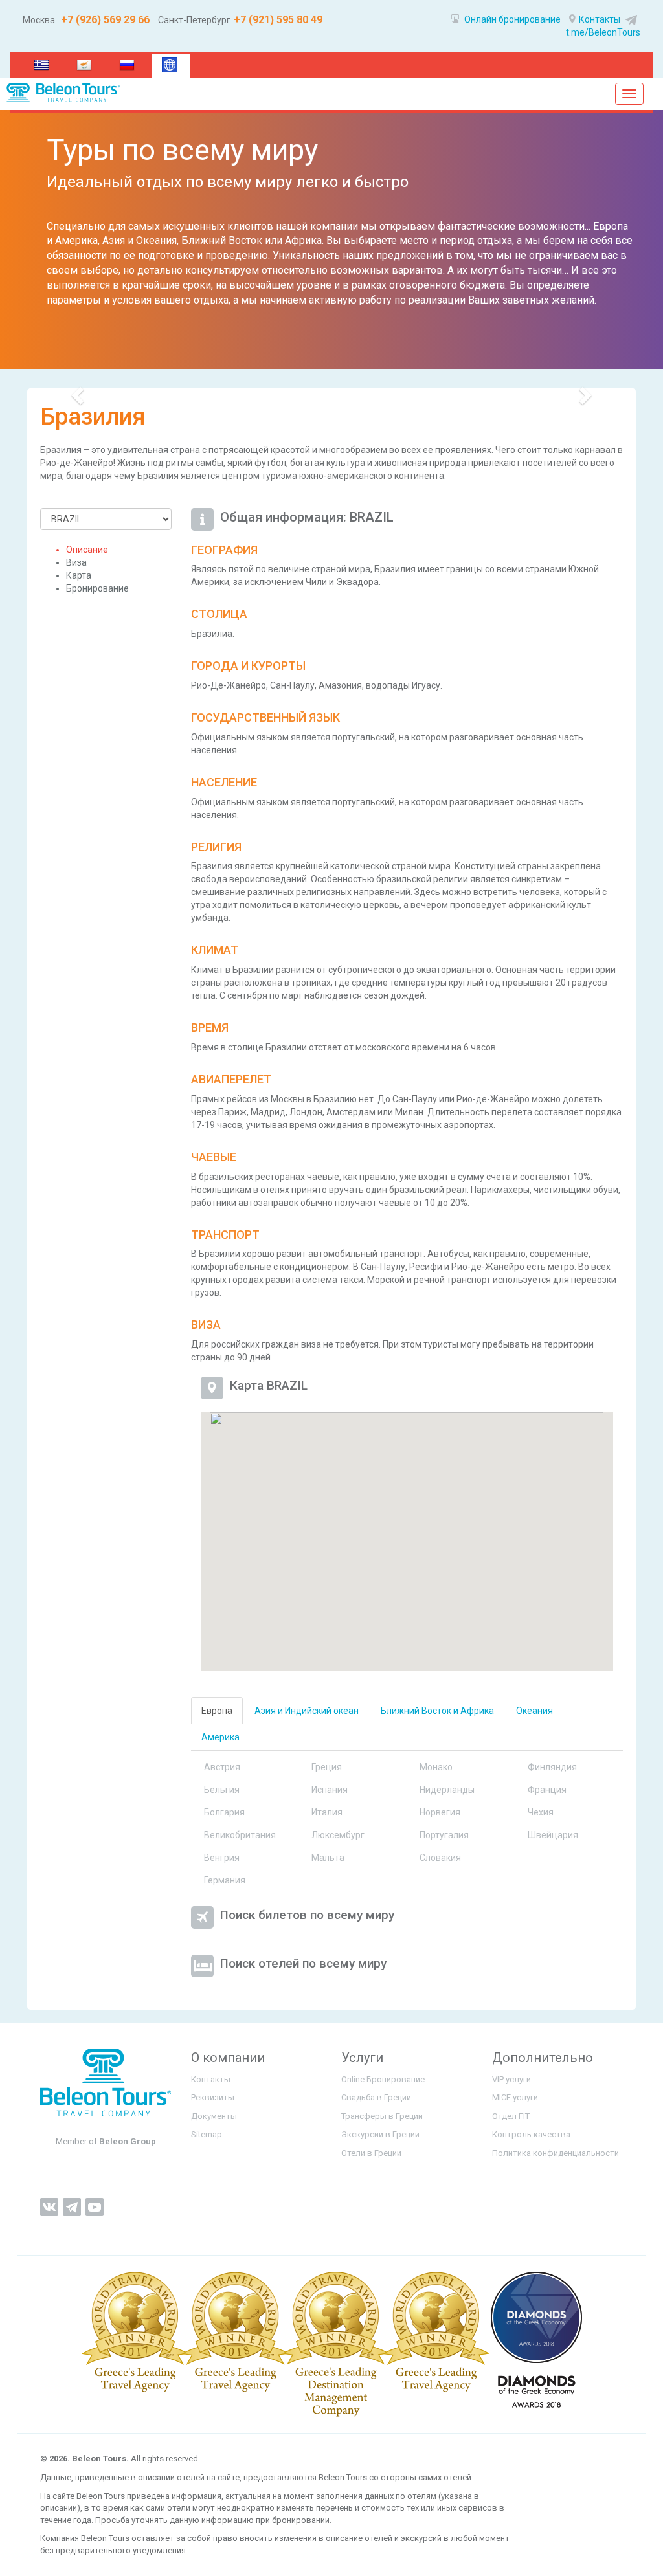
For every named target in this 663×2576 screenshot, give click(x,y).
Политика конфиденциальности (556, 2153)
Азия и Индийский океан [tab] (307, 1711)
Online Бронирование (383, 2079)
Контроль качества (531, 2134)
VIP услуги (511, 2079)
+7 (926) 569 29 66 (104, 20)
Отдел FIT (511, 2116)
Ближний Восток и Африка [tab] (437, 1711)
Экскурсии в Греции (380, 2134)
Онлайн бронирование (511, 19)
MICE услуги (515, 2097)
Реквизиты (213, 2097)
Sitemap (207, 2134)
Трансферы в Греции (382, 2116)
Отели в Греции (371, 2153)
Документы (214, 2116)
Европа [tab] (217, 1711)
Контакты (600, 19)
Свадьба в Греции (376, 2097)
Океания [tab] (534, 1711)
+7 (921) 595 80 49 (278, 20)
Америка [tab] (220, 1737)
